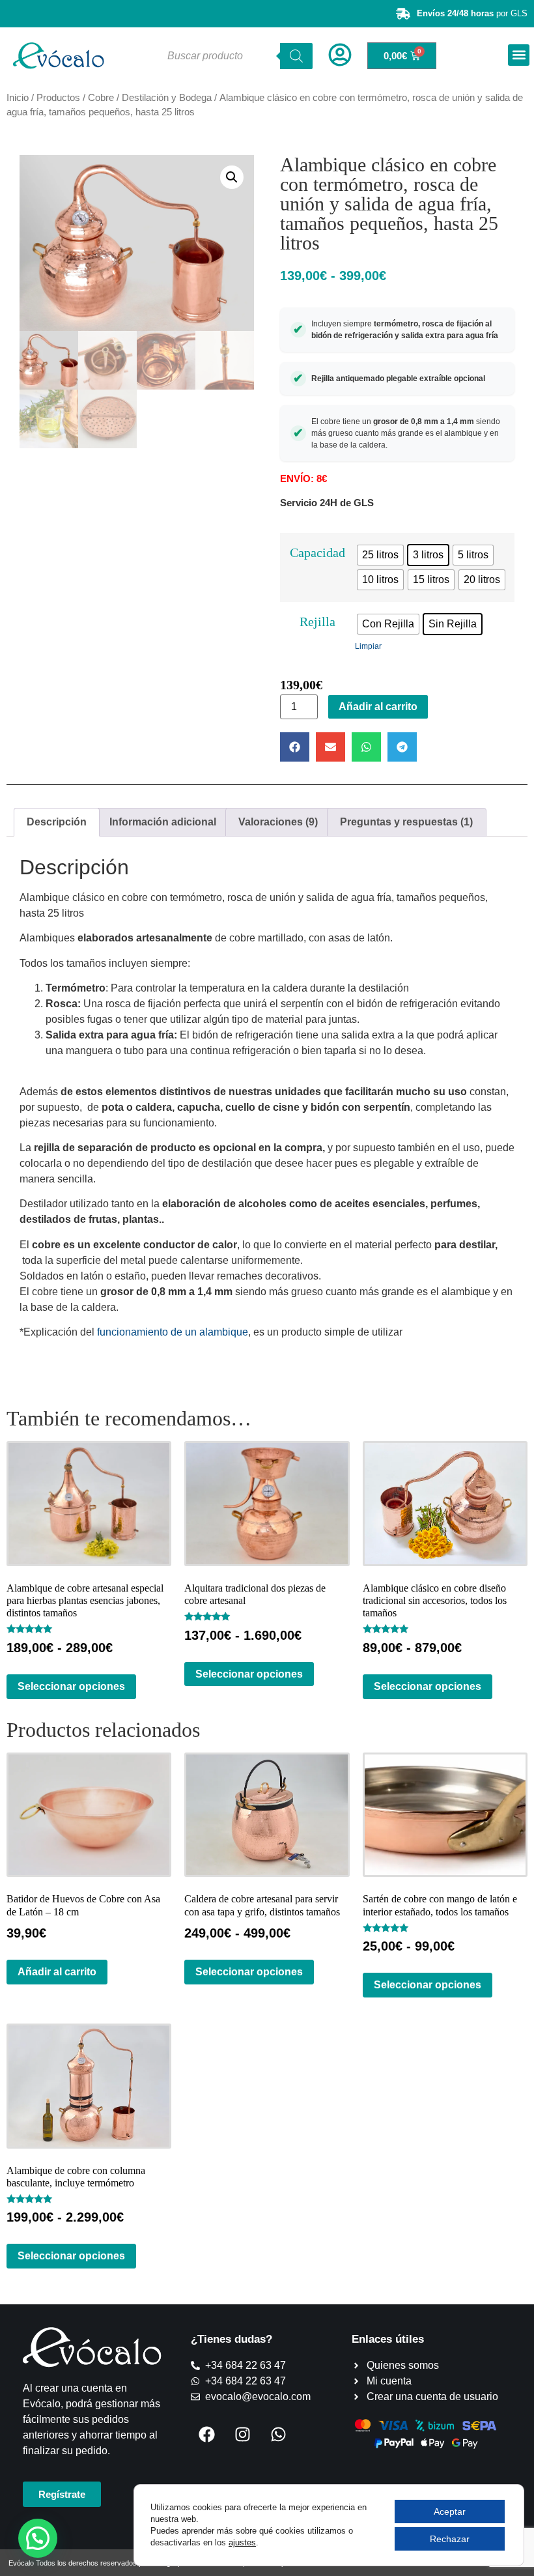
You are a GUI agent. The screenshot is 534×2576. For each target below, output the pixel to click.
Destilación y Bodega (167, 98)
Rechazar (450, 2539)
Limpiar (368, 646)
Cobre (101, 98)
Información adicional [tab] (163, 822)
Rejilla (317, 622)
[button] (519, 55)
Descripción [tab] (57, 822)
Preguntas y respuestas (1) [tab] (406, 822)
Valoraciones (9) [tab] (278, 822)
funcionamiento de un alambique (173, 1332)
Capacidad (317, 552)
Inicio (18, 98)
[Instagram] (243, 2434)
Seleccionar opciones (71, 1686)
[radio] (380, 555)
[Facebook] (207, 2434)
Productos (58, 98)
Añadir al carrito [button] (57, 1972)
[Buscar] (296, 56)
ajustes (242, 2542)
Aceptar (450, 2512)
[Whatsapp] (279, 2434)
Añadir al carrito (378, 707)
